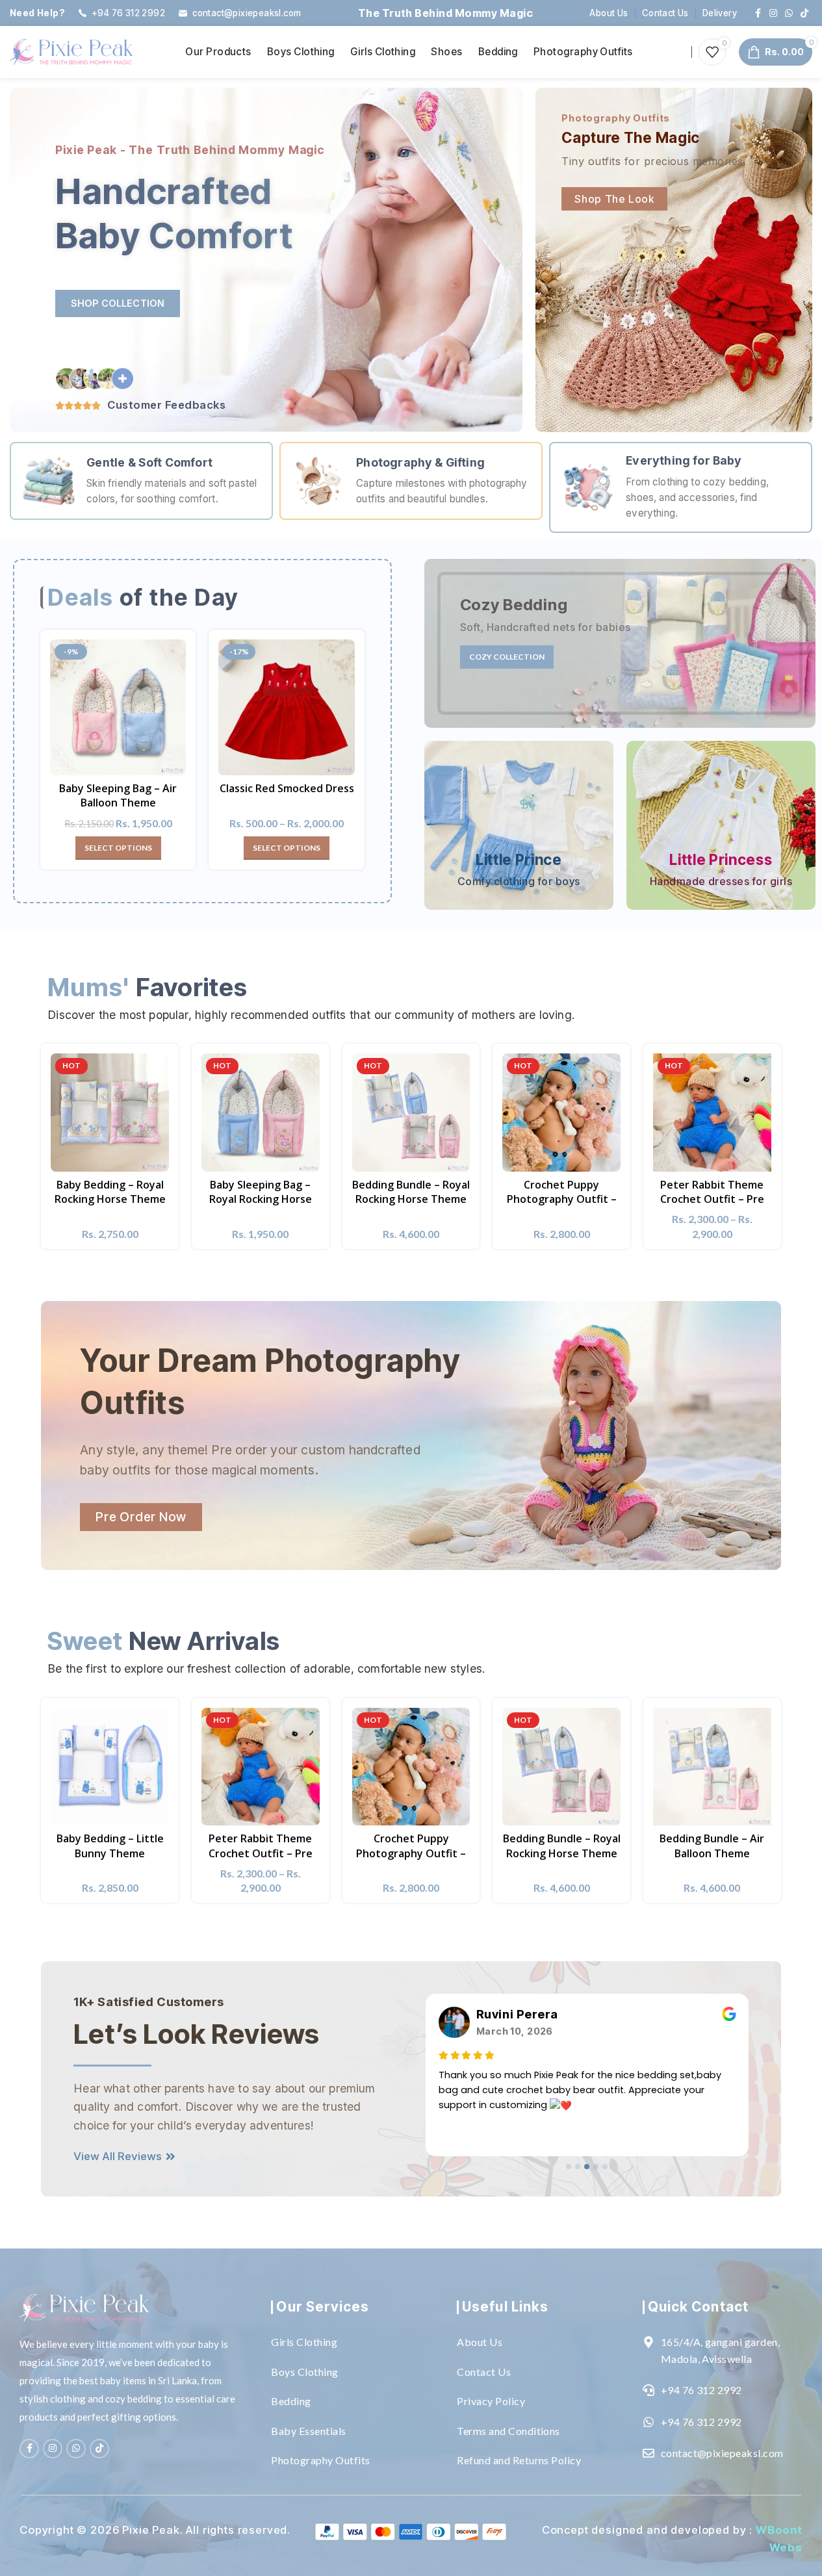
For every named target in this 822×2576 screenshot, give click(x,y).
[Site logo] (71, 50)
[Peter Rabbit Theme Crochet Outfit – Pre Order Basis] (712, 1113)
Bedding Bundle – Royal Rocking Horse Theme (411, 1192)
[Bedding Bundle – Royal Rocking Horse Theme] (411, 1113)
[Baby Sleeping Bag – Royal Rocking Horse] (261, 1113)
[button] (569, 2167)
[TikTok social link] (804, 13)
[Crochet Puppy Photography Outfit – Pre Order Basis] (561, 1113)
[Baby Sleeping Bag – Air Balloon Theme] (118, 707)
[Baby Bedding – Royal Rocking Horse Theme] (110, 1113)
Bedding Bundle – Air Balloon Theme (712, 1846)
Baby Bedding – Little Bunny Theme (110, 1846)
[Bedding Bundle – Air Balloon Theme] (712, 1767)
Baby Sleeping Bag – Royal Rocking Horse (261, 1192)
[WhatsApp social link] (789, 13)
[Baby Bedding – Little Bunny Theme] (110, 1767)
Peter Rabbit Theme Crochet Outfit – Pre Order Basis (712, 1199)
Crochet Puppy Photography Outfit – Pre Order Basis (562, 1199)
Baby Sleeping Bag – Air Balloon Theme (118, 795)
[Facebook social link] (758, 13)
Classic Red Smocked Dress (287, 788)
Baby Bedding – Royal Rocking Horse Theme (110, 1192)
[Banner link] (620, 643)
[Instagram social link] (773, 13)
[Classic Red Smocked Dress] (286, 707)
